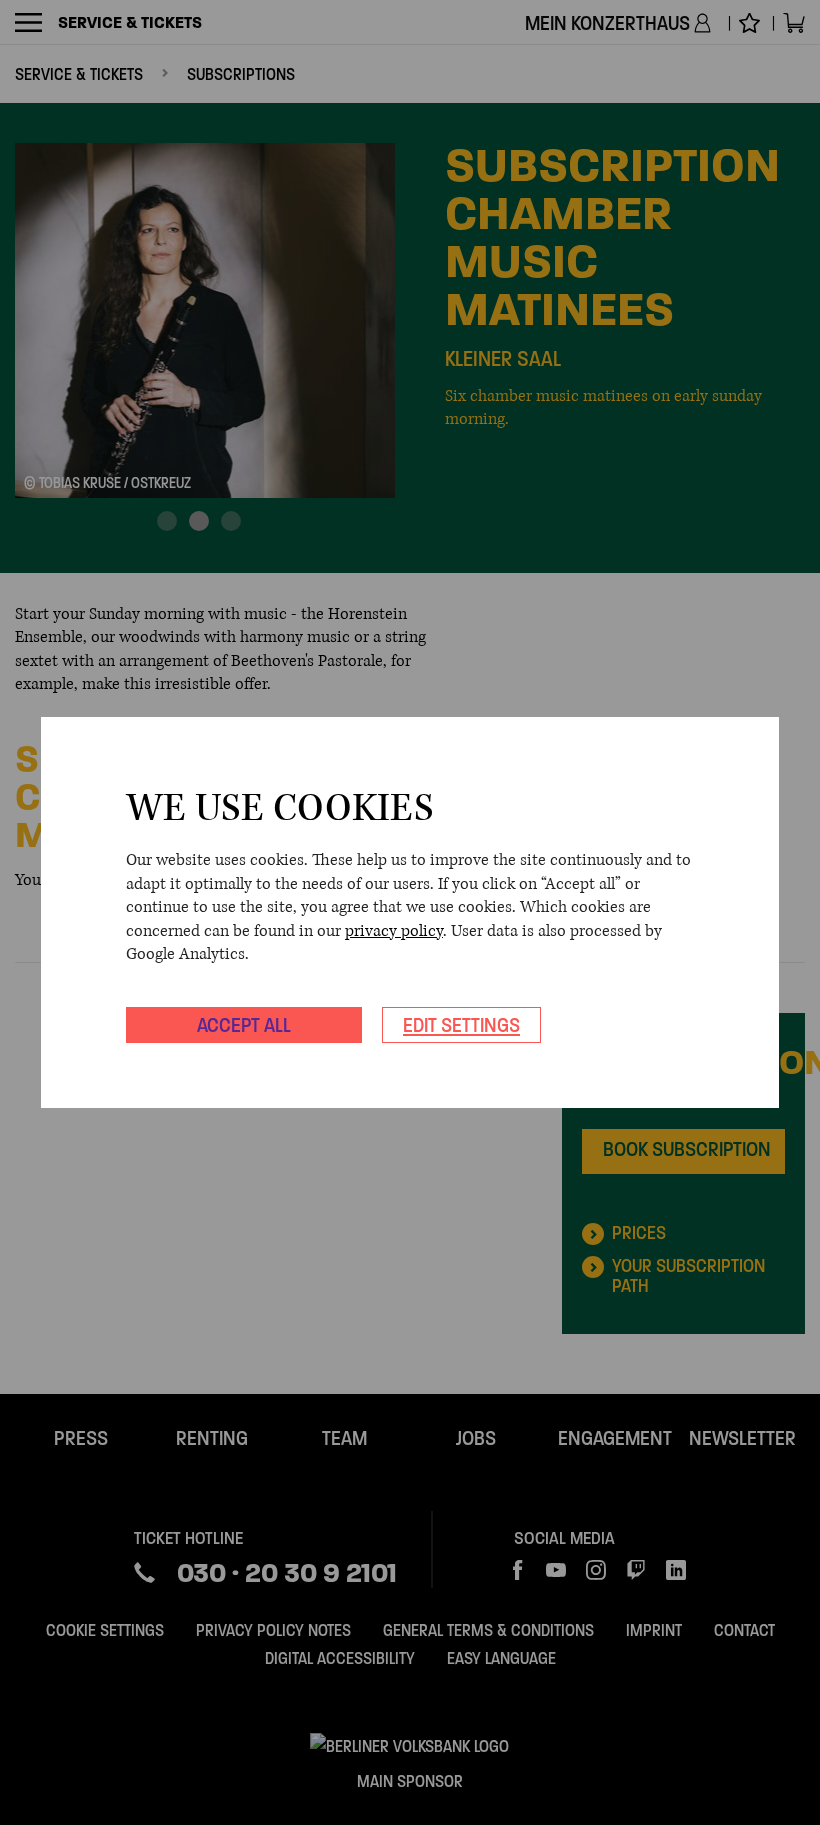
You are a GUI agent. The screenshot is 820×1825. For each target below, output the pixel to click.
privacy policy (394, 931)
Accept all (244, 1025)
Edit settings (461, 1025)
